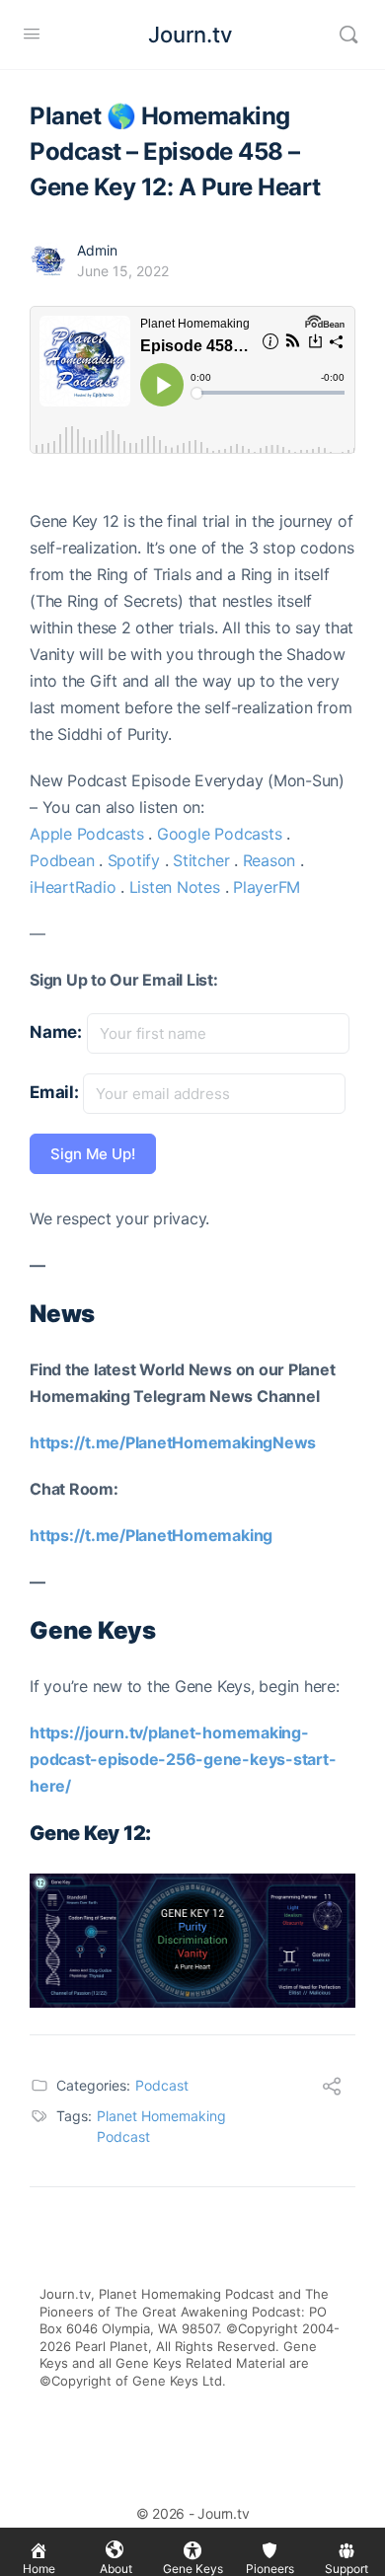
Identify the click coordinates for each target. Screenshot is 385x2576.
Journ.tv (190, 35)
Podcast (162, 2085)
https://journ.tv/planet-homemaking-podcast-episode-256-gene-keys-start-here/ (183, 1759)
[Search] (348, 35)
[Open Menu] (32, 33)
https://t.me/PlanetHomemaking (151, 1535)
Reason (269, 860)
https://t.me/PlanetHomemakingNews (173, 1442)
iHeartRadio (73, 887)
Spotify (134, 860)
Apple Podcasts (87, 834)
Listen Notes (175, 887)
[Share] (332, 2089)
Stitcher (201, 860)
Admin (97, 250)
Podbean (62, 860)
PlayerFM (267, 887)
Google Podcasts (219, 834)
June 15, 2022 (123, 271)
